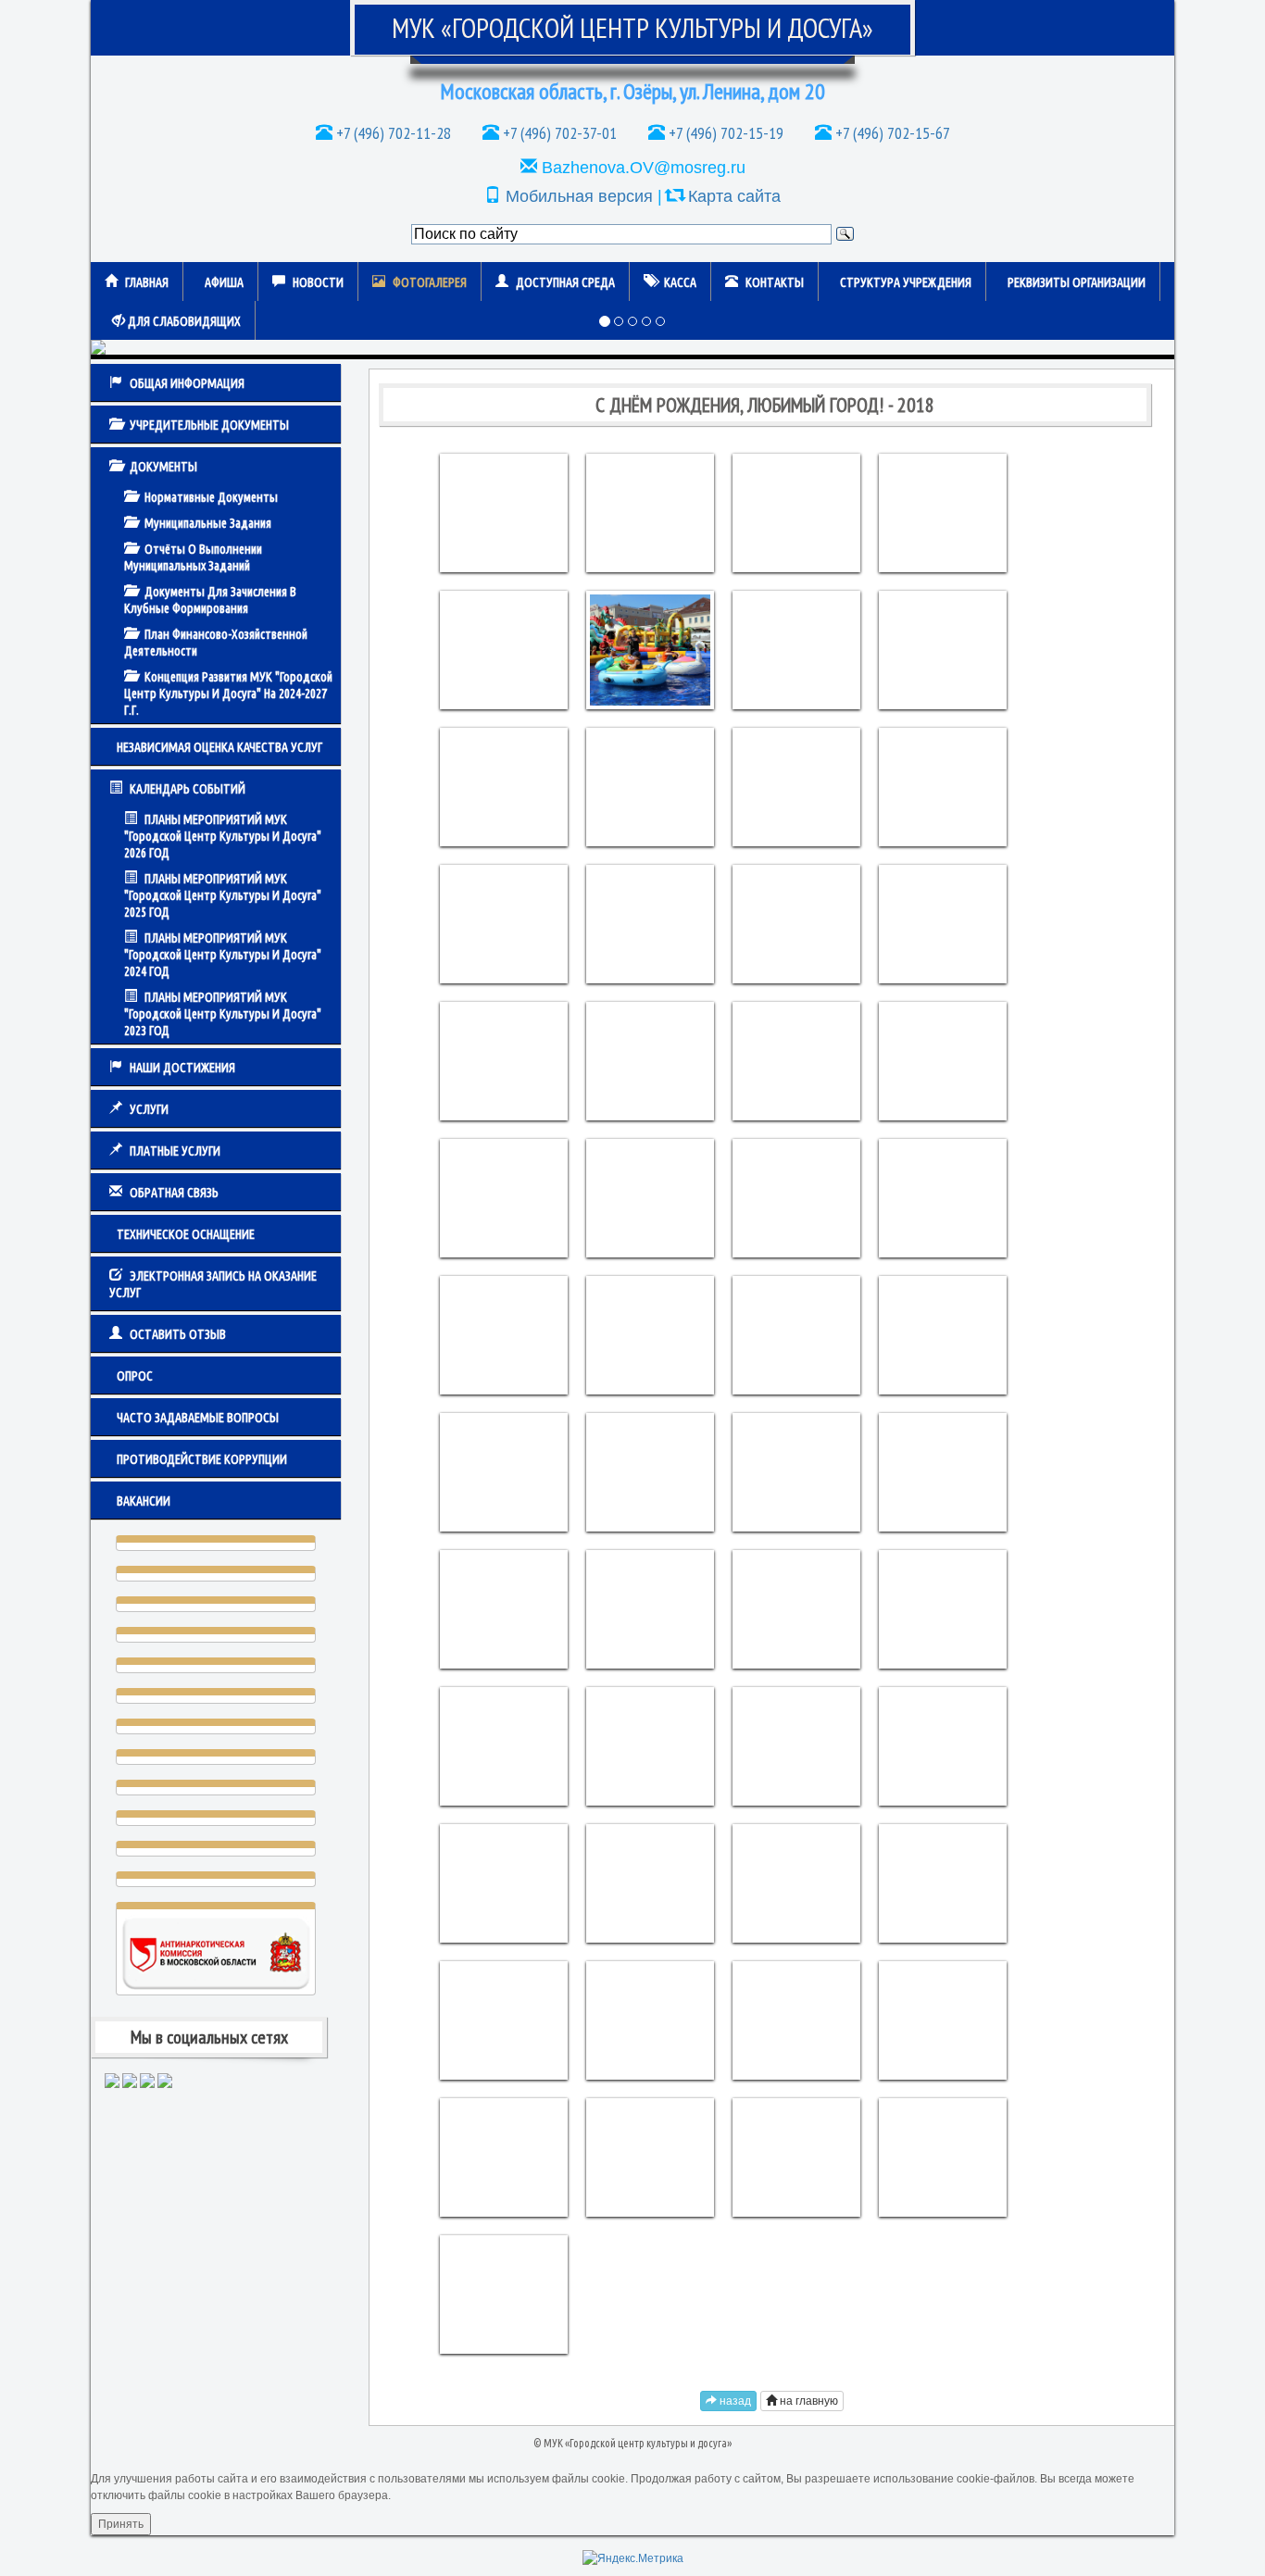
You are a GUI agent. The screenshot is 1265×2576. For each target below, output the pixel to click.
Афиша (224, 282)
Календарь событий (188, 789)
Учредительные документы (209, 425)
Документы (163, 467)
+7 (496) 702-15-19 (724, 133)
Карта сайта (734, 196)
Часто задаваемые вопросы (198, 1418)
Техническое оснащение (186, 1234)
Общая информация (187, 383)
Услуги (149, 1109)
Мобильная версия (579, 196)
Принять (121, 2524)
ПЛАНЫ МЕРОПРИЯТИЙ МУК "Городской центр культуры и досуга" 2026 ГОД (223, 836)
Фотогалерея (430, 282)
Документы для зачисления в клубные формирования (210, 600)
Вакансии (144, 1501)
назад (734, 2401)
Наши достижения (182, 1068)
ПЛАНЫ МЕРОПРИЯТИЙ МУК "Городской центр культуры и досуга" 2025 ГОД (223, 895)
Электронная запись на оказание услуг (213, 1284)
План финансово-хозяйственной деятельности (216, 643)
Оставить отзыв (178, 1334)
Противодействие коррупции (202, 1459)
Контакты (775, 282)
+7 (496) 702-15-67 (891, 133)
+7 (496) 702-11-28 (392, 133)
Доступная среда (565, 282)
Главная (147, 282)
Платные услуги (175, 1151)
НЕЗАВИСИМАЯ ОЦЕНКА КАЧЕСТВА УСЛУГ (219, 747)
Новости (318, 282)
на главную (808, 2401)
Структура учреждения (906, 282)
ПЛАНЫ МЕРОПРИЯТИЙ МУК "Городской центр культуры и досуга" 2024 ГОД (223, 955)
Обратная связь (174, 1193)
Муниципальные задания (208, 523)
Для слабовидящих (183, 321)
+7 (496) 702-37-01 (558, 133)
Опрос (135, 1376)
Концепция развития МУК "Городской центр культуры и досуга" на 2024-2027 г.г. (228, 694)
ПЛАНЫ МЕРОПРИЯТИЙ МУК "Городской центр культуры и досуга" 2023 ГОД (223, 1014)
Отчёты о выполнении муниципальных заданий (193, 557)
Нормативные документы (211, 497)
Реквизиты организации (1077, 282)
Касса (680, 282)
